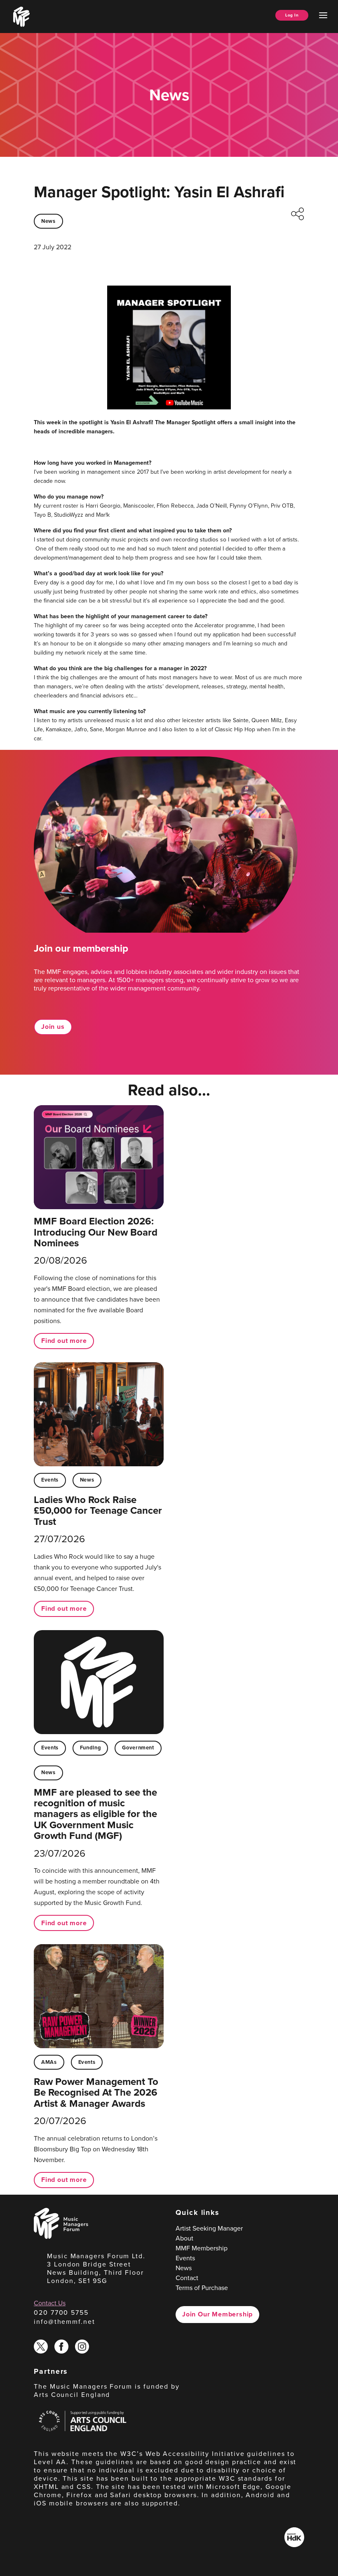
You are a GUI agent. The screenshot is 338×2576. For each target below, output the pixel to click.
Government (138, 1748)
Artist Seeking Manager (209, 2228)
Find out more (64, 1341)
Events (50, 1480)
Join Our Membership (217, 2314)
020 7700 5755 (61, 2312)
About (184, 2238)
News (48, 221)
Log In (292, 15)
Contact (187, 2278)
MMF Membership (202, 2248)
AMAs (49, 2062)
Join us (53, 1027)
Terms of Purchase (202, 2288)
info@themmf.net (65, 2322)
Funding (90, 1748)
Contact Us (50, 2303)
